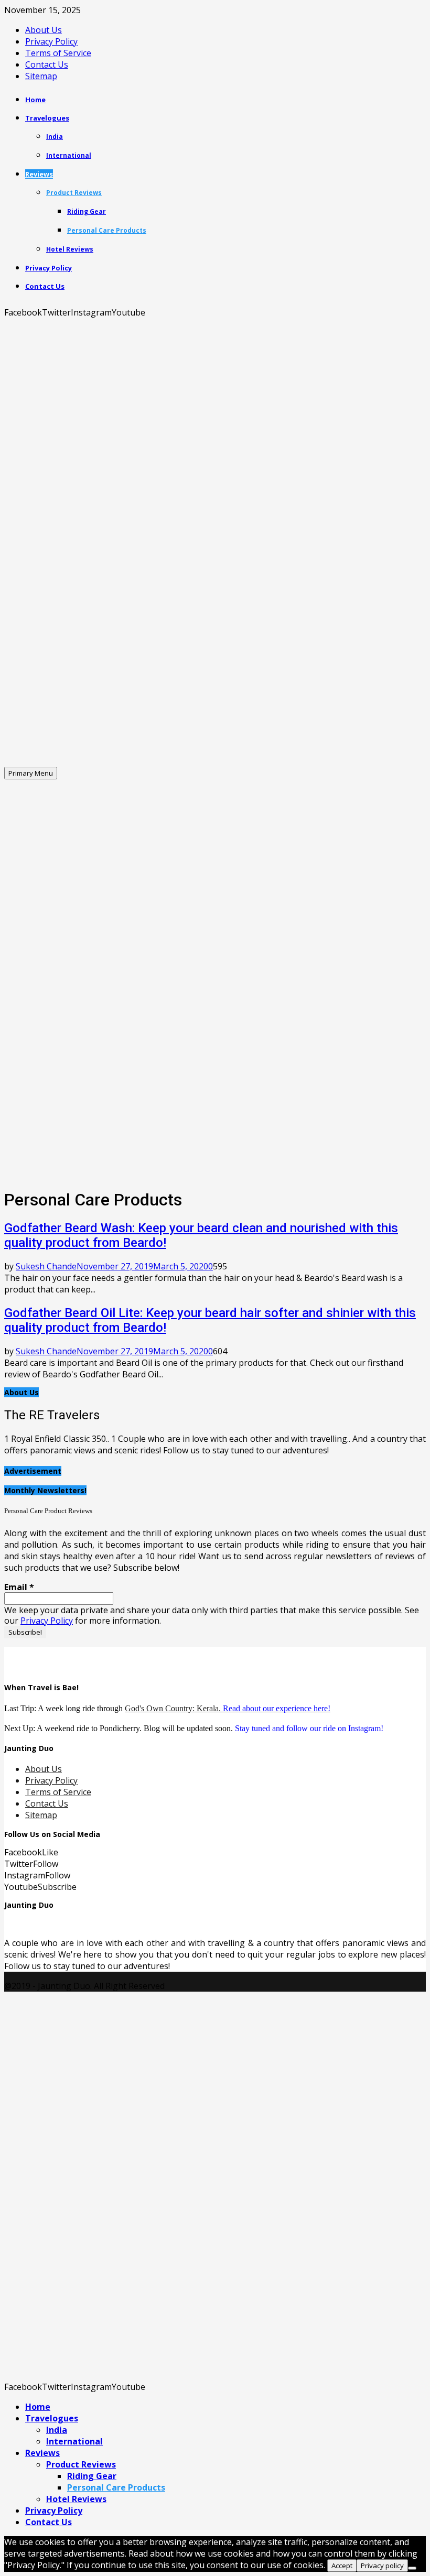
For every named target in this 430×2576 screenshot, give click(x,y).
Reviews (39, 174)
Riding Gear (87, 211)
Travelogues (47, 118)
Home (35, 100)
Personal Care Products (107, 230)
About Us (44, 30)
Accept (342, 2566)
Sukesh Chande (46, 1266)
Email (19, 1587)
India (55, 137)
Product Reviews (74, 193)
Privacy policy (382, 2566)
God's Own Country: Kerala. (228, 1708)
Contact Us (47, 64)
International (69, 155)
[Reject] (412, 2568)
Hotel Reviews (70, 249)
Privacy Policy (51, 41)
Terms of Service (58, 53)
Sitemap (41, 76)
